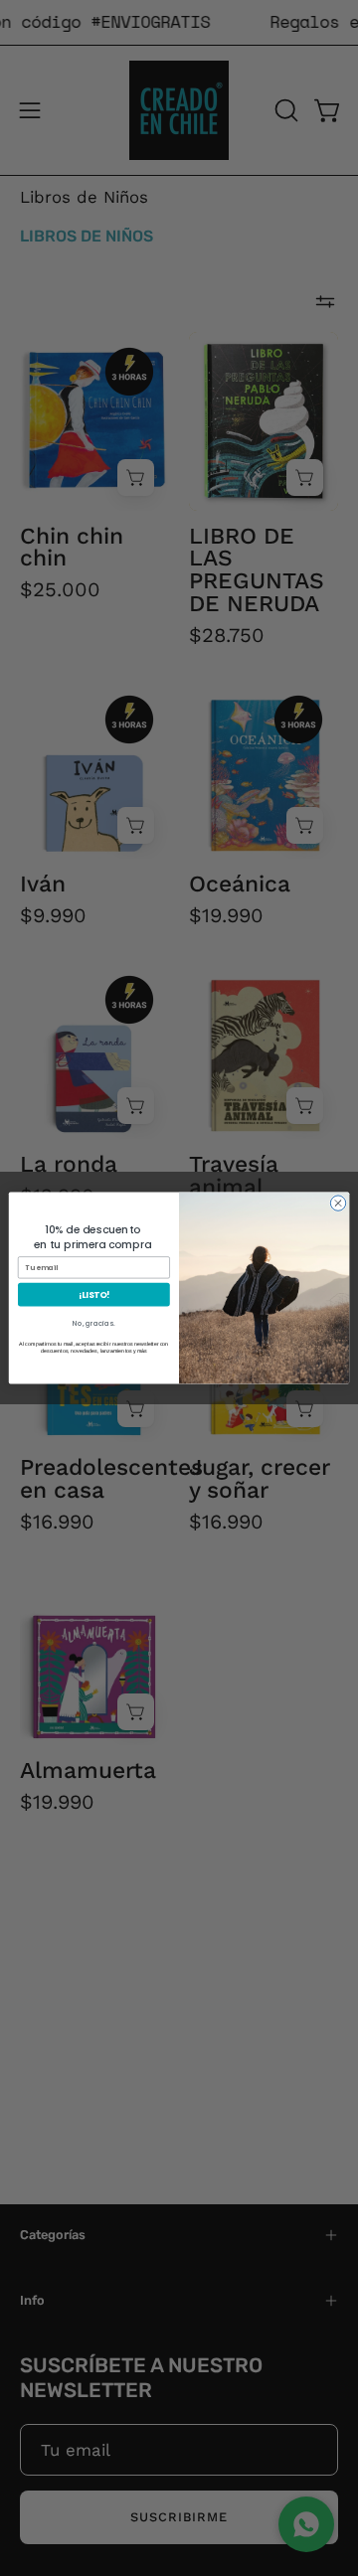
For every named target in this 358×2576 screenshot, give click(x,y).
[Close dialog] (338, 1203)
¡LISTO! (94, 1294)
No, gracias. (93, 1323)
